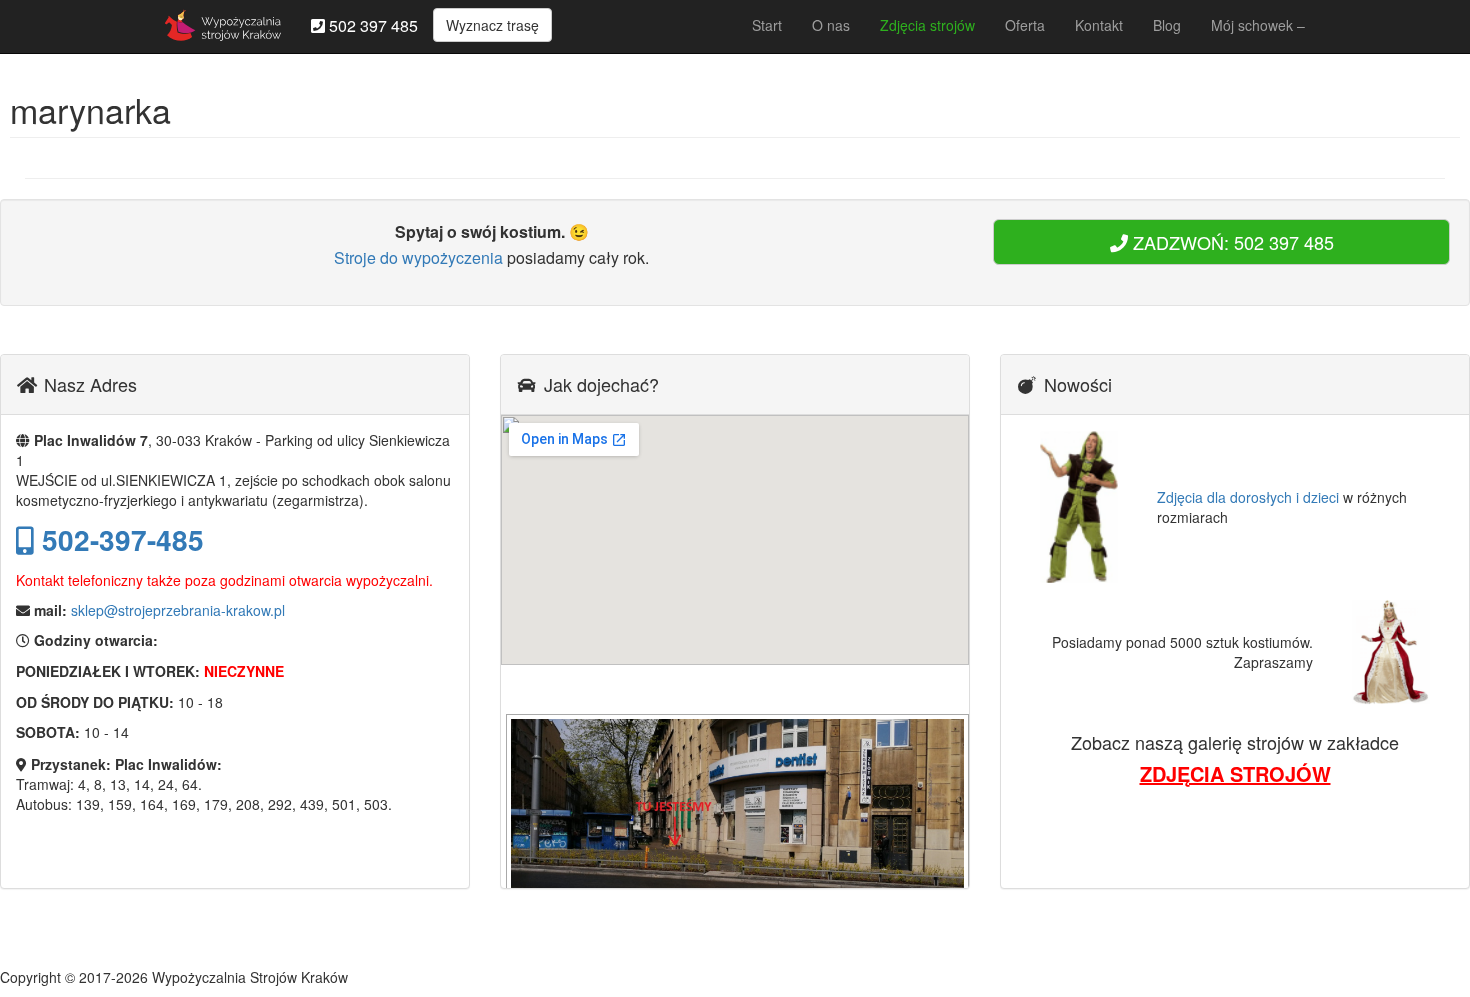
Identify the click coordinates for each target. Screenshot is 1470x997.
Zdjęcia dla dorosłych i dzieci (1248, 497)
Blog (1167, 25)
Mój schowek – (1258, 25)
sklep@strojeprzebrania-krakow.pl (178, 610)
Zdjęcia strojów (927, 25)
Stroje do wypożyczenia (418, 257)
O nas (831, 25)
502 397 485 (371, 25)
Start (767, 25)
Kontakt (1099, 25)
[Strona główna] (223, 25)
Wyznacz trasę (492, 25)
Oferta (1025, 25)
